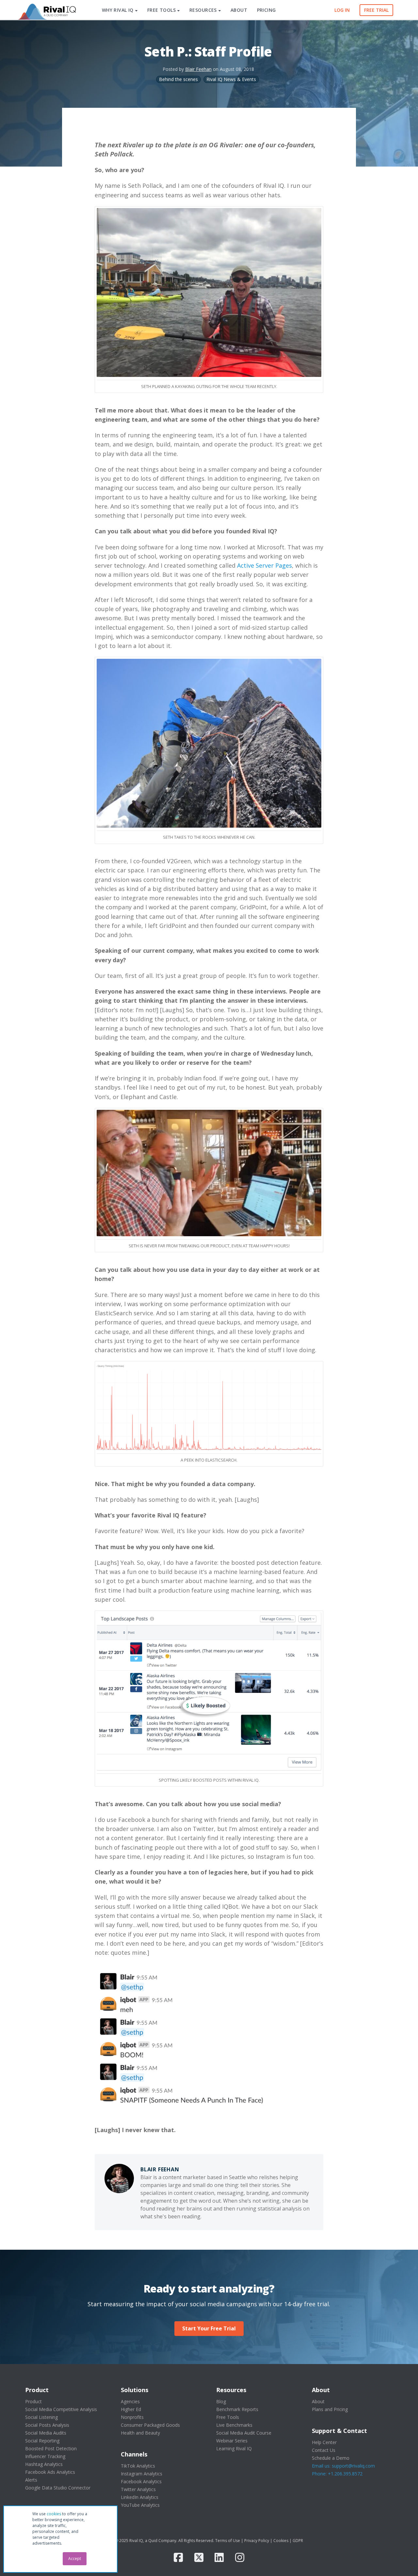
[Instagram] (240, 2557)
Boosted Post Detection (51, 2448)
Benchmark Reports (237, 2409)
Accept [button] (75, 2559)
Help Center (324, 2442)
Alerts (31, 2480)
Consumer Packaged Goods (150, 2425)
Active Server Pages (265, 565)
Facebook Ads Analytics (50, 2472)
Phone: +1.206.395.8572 (337, 2474)
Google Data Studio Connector (58, 2488)
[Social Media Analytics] (46, 10)
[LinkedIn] (219, 2557)
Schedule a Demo (331, 2458)
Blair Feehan (198, 69)
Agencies (130, 2401)
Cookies (281, 2541)
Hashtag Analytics (44, 2464)
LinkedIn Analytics (140, 2497)
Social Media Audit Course (244, 2433)
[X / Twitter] (199, 2557)
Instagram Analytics (142, 2474)
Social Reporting (42, 2441)
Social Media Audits (46, 2433)
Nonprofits (132, 2417)
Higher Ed (131, 2409)
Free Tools (228, 2417)
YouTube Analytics (140, 2505)
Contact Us (324, 2450)
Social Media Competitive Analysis (61, 2409)
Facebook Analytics (141, 2481)
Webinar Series (232, 2441)
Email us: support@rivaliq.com (343, 2466)
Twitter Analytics (138, 2489)
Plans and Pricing (330, 2409)
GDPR (298, 2541)
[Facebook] (178, 2557)
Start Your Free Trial (209, 2328)
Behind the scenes (178, 79)
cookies (54, 2514)
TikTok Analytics (138, 2466)
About (318, 2401)
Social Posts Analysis (47, 2425)
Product (33, 2401)
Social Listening (41, 2417)
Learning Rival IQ (234, 2448)
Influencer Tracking (45, 2456)
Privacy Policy (257, 2541)
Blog (221, 2401)
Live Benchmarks (234, 2425)
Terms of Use (228, 2541)
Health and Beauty (140, 2433)
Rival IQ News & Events (231, 79)
